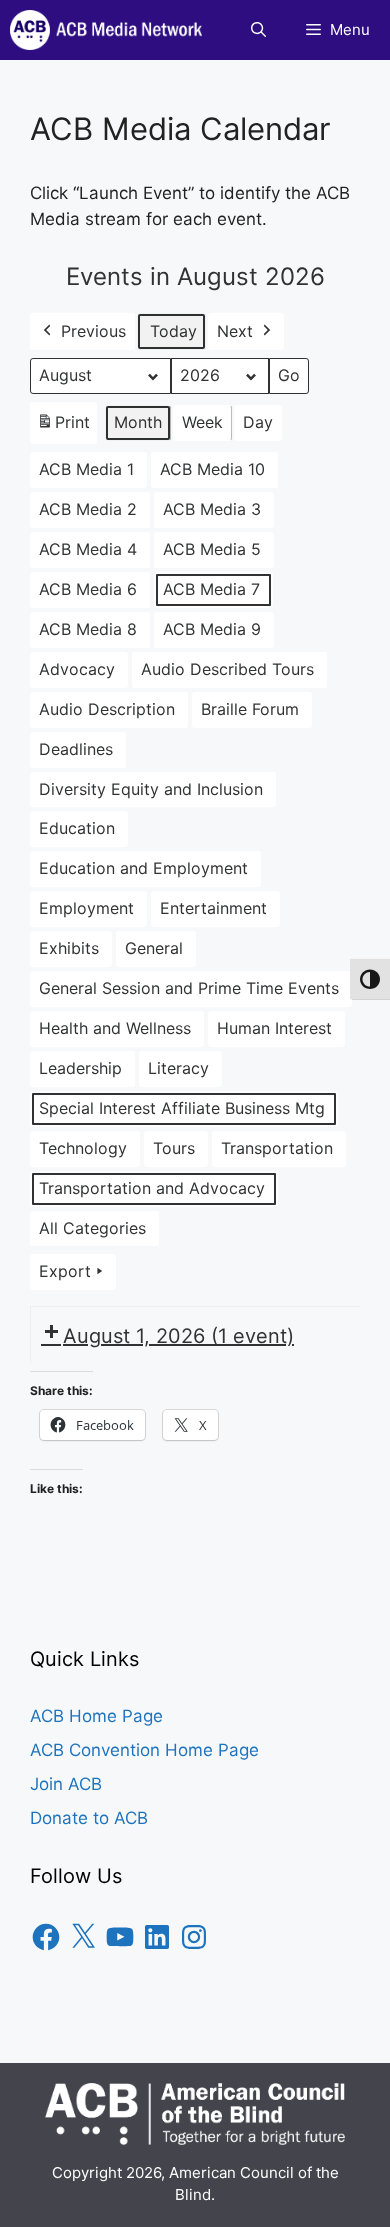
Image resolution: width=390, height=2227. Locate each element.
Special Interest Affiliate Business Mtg (182, 1108)
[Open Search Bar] (258, 30)
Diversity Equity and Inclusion (151, 789)
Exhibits (69, 948)
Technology (83, 1148)
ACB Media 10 (212, 469)
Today (173, 331)
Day (258, 422)
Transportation (277, 1148)
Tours (174, 1148)
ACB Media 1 (86, 469)
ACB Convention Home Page (144, 1750)
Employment (86, 908)
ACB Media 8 (88, 629)
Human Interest (274, 1028)
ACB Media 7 (211, 589)
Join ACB (66, 1784)
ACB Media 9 (212, 629)
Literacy (178, 1068)
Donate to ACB (89, 1818)
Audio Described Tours (227, 669)
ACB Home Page (96, 1716)
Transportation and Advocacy (152, 1188)
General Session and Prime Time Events (189, 988)
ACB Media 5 (212, 549)
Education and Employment (143, 868)
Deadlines (76, 749)
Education (77, 828)
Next (235, 331)
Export (65, 1271)
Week (202, 422)
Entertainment (213, 908)
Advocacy (77, 669)
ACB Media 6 (88, 589)
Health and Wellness (115, 1028)
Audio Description (107, 709)
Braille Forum (250, 709)
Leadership (80, 1068)
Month (138, 422)
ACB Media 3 (212, 509)
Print (63, 428)
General (154, 948)
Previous (93, 331)
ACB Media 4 (88, 549)
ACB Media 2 (88, 509)
